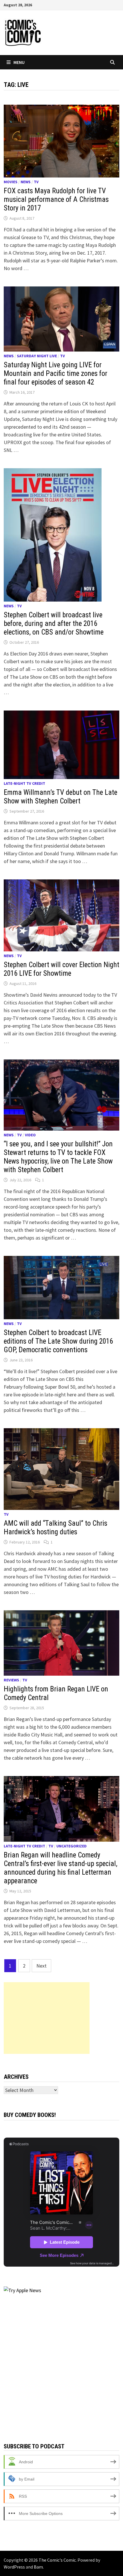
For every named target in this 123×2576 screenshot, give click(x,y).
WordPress (14, 2567)
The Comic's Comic (57, 2560)
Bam (38, 2567)
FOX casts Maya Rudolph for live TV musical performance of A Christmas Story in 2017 (56, 199)
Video (30, 1135)
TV (36, 182)
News (26, 182)
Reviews (11, 1680)
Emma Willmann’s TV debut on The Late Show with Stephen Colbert (60, 797)
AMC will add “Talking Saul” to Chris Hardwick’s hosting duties (55, 1528)
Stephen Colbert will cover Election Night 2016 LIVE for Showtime (61, 969)
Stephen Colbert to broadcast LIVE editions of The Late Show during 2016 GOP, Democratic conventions (58, 1341)
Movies (11, 182)
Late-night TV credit (24, 783)
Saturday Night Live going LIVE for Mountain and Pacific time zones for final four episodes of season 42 (55, 373)
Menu (19, 62)
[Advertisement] (47, 2018)
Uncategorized (72, 1846)
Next (41, 1966)
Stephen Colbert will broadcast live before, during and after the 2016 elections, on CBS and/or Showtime (54, 623)
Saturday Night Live (37, 356)
